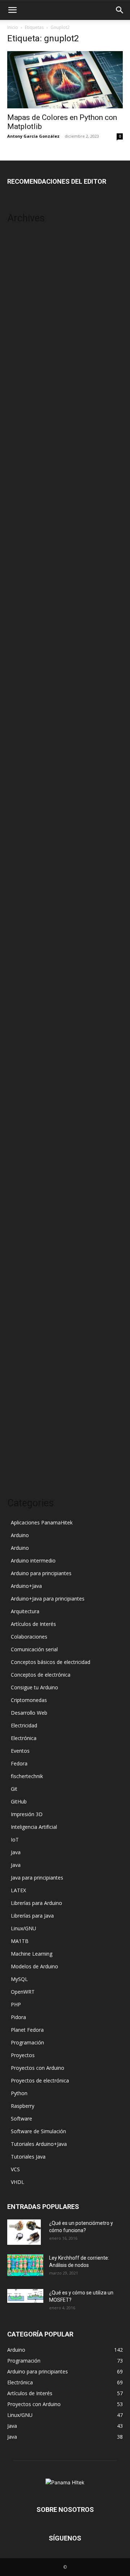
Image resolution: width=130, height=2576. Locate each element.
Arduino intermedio (33, 1560)
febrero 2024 (22, 292)
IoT (15, 1840)
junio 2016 (19, 857)
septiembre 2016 (27, 825)
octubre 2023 (23, 335)
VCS (15, 2169)
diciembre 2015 (25, 901)
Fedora (19, 1763)
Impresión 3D (27, 1814)
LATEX (18, 1890)
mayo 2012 (20, 1346)
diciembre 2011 (25, 1401)
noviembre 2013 (26, 1172)
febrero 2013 (22, 1270)
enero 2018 (21, 683)
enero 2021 (21, 520)
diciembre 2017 (25, 694)
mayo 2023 (20, 379)
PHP (16, 2004)
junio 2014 (19, 1096)
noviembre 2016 (26, 803)
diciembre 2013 (25, 1162)
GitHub (19, 1801)
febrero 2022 (22, 466)
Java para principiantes (37, 1878)
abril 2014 (19, 1118)
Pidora (18, 2017)
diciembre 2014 (25, 1031)
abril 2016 (19, 868)
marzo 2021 (21, 509)
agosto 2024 (22, 281)
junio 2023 (19, 368)
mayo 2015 (20, 977)
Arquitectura (25, 1611)
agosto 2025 (22, 259)
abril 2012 (19, 1357)
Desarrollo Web (29, 1713)
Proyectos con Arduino (38, 2068)
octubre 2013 (23, 1183)
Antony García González (33, 136)
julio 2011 (19, 1455)
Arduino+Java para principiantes (48, 1599)
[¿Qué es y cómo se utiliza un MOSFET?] (25, 2296)
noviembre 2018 (26, 629)
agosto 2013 (22, 1205)
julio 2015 (19, 955)
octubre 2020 (23, 542)
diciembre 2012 (25, 1292)
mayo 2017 (20, 759)
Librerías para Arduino (36, 1903)
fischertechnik (27, 1776)
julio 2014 (19, 1085)
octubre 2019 (23, 585)
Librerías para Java (32, 1916)
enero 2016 (21, 890)
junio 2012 (19, 1335)
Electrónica (24, 1738)
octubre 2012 (23, 1303)
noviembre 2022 (26, 444)
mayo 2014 (20, 1107)
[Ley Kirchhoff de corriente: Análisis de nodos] (25, 2265)
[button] (12, 10)
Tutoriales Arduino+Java (39, 2144)
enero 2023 (21, 422)
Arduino (20, 1535)
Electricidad (24, 1725)
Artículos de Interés (33, 1624)
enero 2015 (21, 1020)
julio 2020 (19, 553)
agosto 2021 (22, 488)
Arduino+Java (26, 1586)
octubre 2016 (23, 814)
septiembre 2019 (27, 596)
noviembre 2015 (26, 912)
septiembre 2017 (27, 716)
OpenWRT (23, 1992)
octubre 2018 (23, 640)
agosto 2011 (22, 1444)
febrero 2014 (22, 1140)
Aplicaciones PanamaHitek (42, 1522)
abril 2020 (19, 564)
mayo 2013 (20, 1238)
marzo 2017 (21, 781)
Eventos (20, 1751)
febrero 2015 (22, 1009)
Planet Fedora (27, 2030)
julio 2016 (19, 846)
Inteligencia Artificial (34, 1827)
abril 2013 (19, 1249)
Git (14, 1789)
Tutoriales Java (28, 2157)
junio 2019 (19, 607)
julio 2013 (19, 1216)
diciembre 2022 (25, 433)
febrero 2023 (22, 411)
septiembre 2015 (27, 933)
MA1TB (20, 1941)
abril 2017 (19, 770)
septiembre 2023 (27, 346)
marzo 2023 (21, 401)
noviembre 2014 (26, 1042)
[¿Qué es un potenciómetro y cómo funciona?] (24, 2232)
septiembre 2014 (27, 1064)
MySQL (19, 1979)
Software (21, 2119)
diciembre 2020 (25, 531)
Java (16, 1852)
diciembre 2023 (25, 314)
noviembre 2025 (26, 238)
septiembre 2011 (27, 1433)
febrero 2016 (22, 879)
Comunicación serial (34, 1649)
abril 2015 (19, 988)
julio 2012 (19, 1325)
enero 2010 (21, 1466)
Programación (27, 2042)
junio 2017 (19, 748)
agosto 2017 (22, 727)
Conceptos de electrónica (41, 1675)
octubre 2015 (23, 922)
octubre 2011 (23, 1422)
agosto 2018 (22, 651)
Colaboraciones (29, 1637)
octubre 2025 (23, 248)
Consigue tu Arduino (34, 1687)
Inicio (13, 27)
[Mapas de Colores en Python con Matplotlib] (65, 80)
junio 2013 (19, 1227)
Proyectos (23, 2055)
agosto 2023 (22, 357)
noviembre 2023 (26, 324)
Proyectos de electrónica (40, 2080)
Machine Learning (32, 1954)
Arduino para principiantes (41, 1573)
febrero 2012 (22, 1379)
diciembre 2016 (25, 792)
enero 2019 (21, 618)
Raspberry (23, 2106)
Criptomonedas (29, 1700)
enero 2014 (21, 1151)
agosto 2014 (22, 1075)
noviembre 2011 (26, 1412)
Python (19, 2093)
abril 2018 (19, 672)
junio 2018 (19, 661)
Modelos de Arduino (34, 1966)
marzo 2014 (21, 1129)
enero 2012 (21, 1390)
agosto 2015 (22, 944)
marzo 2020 (21, 575)
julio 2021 (19, 498)
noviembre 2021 (26, 477)
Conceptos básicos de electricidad (51, 1662)
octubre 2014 (23, 1053)
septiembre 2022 (27, 455)
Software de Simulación (38, 2131)
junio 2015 (19, 966)
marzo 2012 (21, 1368)
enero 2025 (21, 270)
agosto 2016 (22, 835)
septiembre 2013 (27, 1194)
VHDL (18, 2182)
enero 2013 (21, 1281)
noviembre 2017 (26, 705)
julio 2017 (19, 738)
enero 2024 (21, 303)
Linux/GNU (23, 1928)
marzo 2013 (21, 1259)
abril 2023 (19, 390)
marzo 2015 (21, 998)
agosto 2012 (22, 1314)
